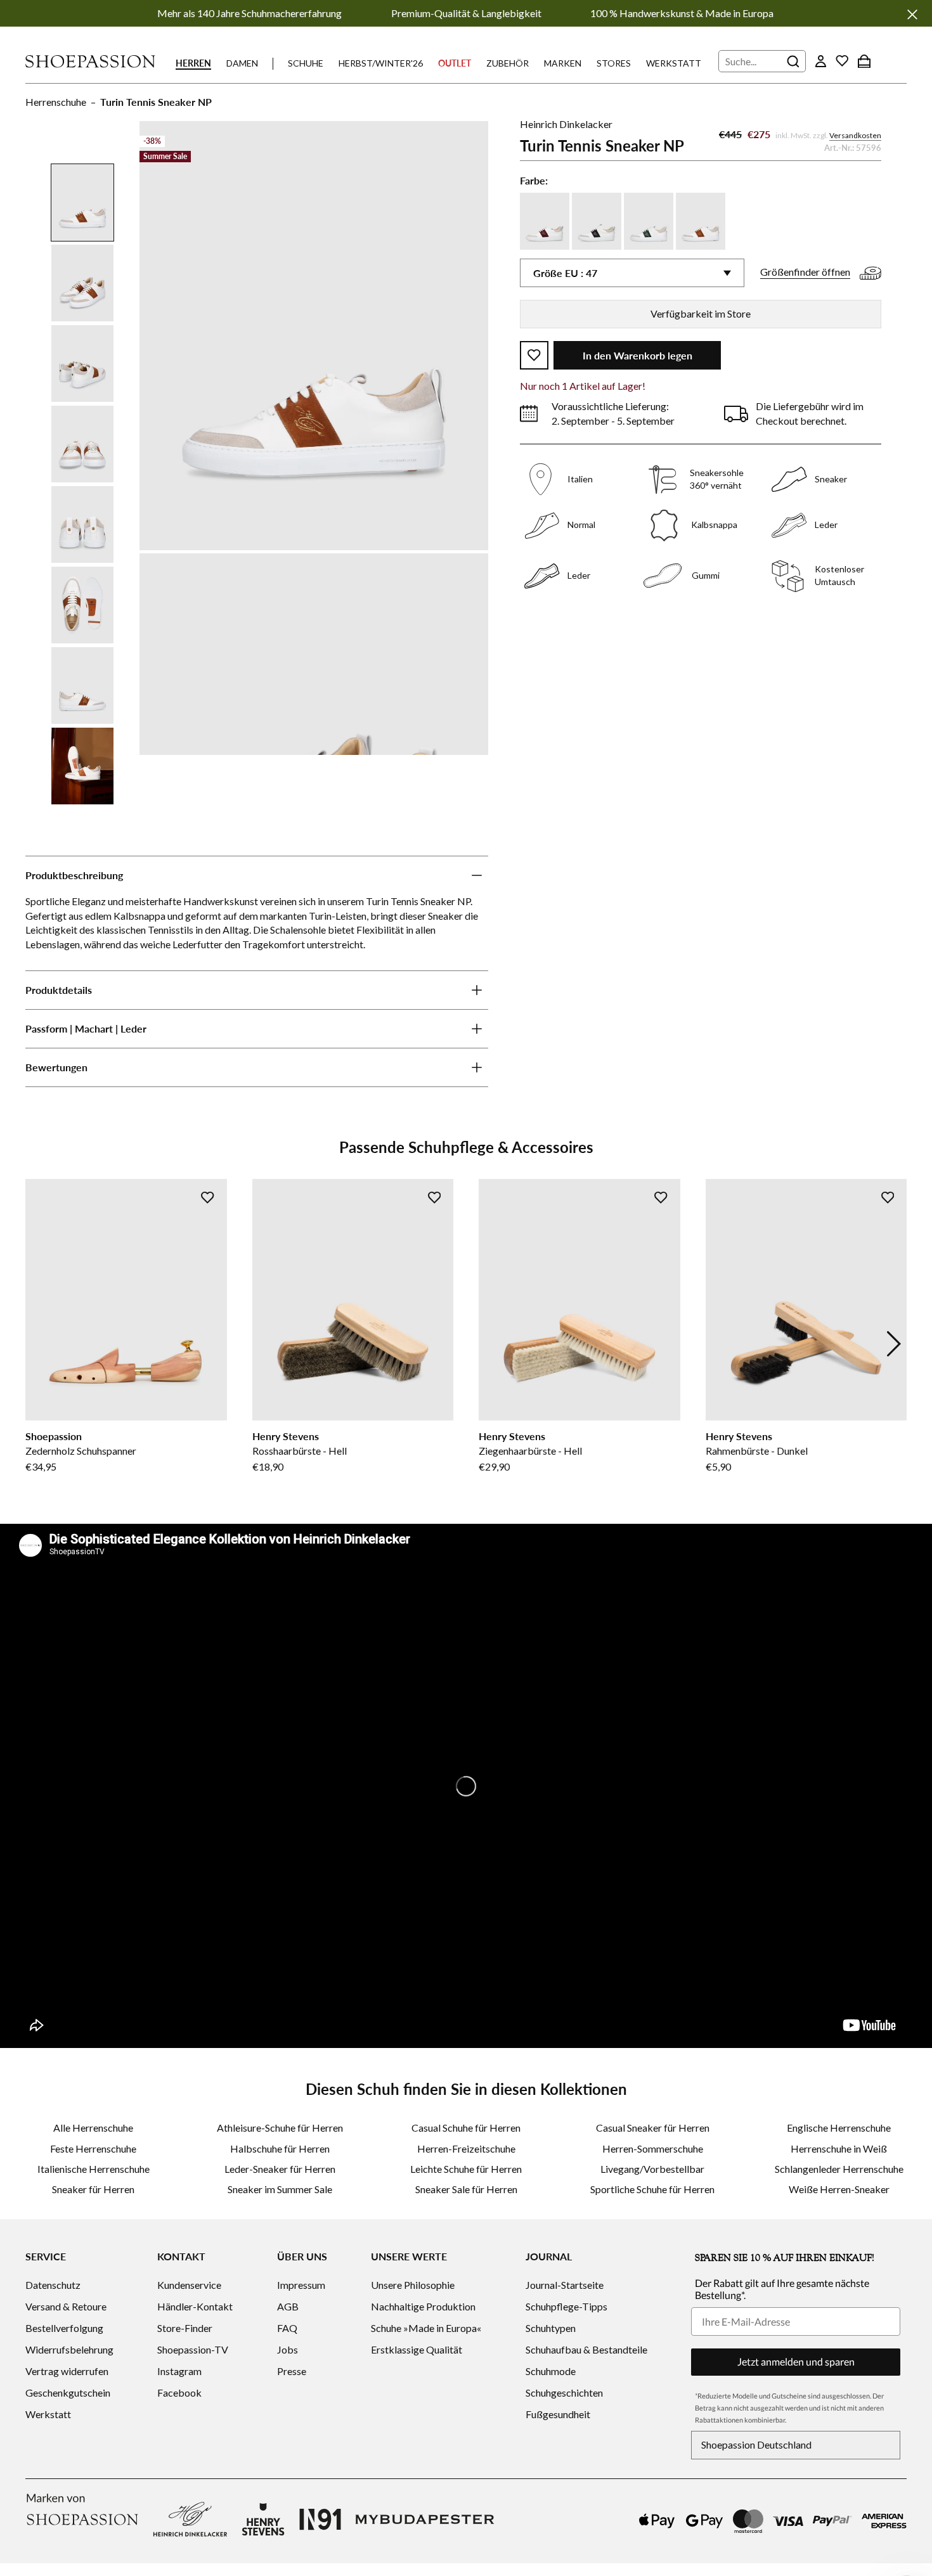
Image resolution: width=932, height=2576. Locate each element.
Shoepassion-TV (193, 2349)
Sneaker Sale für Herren (466, 2189)
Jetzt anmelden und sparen (796, 2361)
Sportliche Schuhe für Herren (652, 2189)
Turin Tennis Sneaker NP (156, 102)
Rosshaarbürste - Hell (300, 1451)
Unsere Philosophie (413, 2285)
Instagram (179, 2371)
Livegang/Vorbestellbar (652, 2169)
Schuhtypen (551, 2328)
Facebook (179, 2392)
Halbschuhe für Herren (280, 2148)
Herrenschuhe (56, 102)
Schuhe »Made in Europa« (426, 2328)
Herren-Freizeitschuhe (466, 2148)
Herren (193, 63)
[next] (894, 1344)
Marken (563, 63)
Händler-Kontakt (195, 2306)
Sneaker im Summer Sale (280, 2189)
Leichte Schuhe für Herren (466, 2169)
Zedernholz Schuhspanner (81, 1451)
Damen (242, 63)
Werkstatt (674, 63)
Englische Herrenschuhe (839, 2128)
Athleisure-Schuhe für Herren (280, 2128)
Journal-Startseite (565, 2285)
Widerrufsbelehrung (69, 2349)
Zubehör (508, 63)
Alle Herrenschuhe (93, 2128)
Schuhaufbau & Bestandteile (586, 2349)
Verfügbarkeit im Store (701, 313)
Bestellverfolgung (64, 2328)
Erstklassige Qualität (417, 2349)
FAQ (287, 2328)
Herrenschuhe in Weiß (839, 2148)
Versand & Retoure (66, 2306)
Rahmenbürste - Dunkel (757, 1451)
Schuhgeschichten (564, 2392)
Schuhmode (551, 2371)
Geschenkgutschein (68, 2392)
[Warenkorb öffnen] (864, 61)
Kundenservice (189, 2285)
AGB (288, 2306)
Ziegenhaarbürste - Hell (530, 1451)
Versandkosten (855, 135)
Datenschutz (53, 2285)
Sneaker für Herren (93, 2189)
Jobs (288, 2349)
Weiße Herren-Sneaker (839, 2189)
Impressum (301, 2285)
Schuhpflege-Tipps (566, 2306)
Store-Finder (185, 2328)
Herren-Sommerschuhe (653, 2148)
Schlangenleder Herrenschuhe (839, 2169)
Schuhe (306, 63)
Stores (614, 63)
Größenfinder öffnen (805, 272)
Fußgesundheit (558, 2414)
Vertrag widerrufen (67, 2371)
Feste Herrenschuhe (93, 2148)
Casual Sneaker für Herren (653, 2128)
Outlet (455, 63)
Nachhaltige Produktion (423, 2306)
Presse (292, 2371)
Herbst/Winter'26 (381, 63)
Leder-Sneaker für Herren (280, 2169)
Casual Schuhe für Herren (466, 2128)
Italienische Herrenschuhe (94, 2169)
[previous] (38, 1344)
